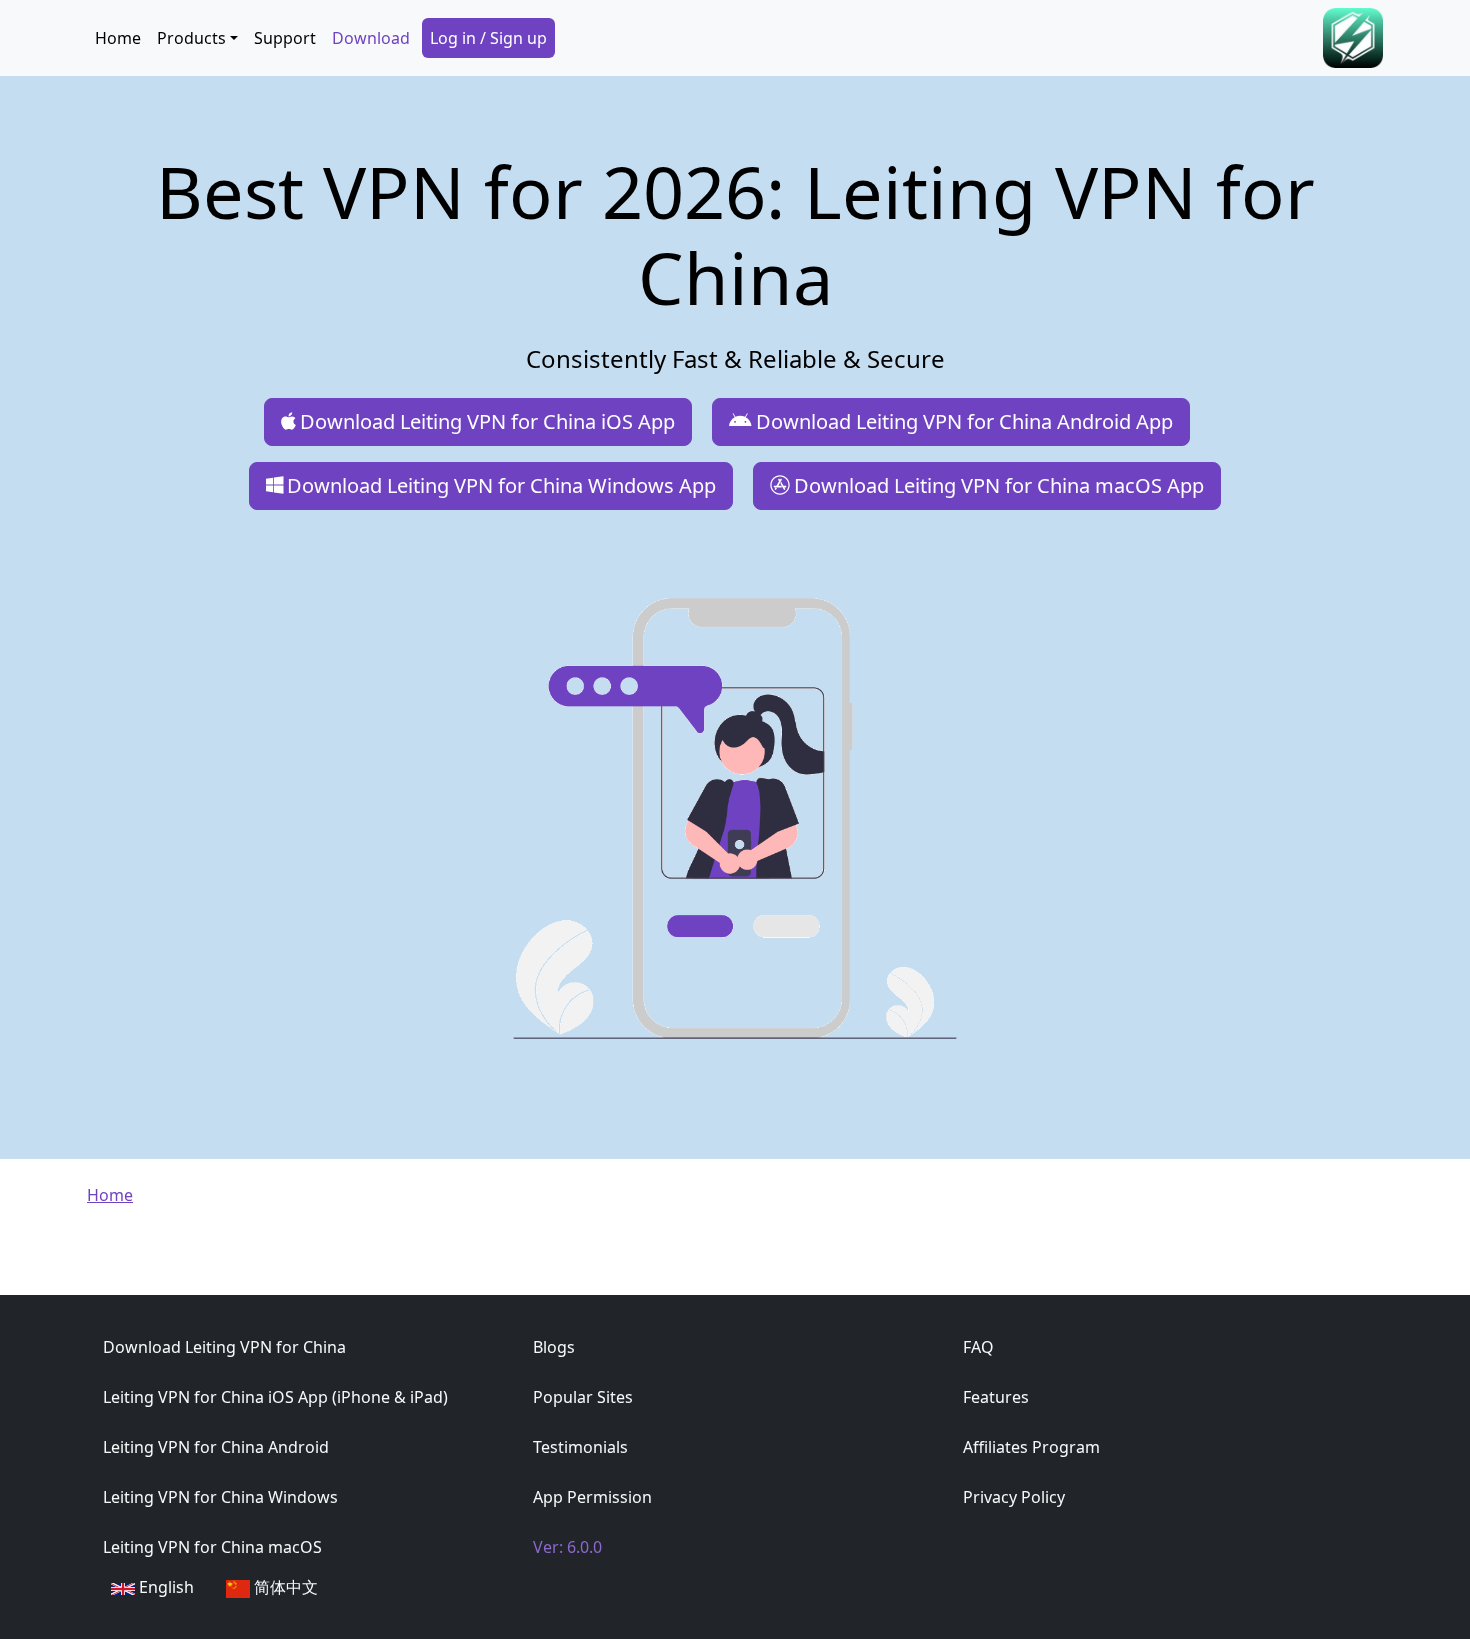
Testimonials (580, 1447)
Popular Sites (583, 1397)
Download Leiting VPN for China (224, 1347)
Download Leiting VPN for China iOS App (487, 421)
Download (371, 38)
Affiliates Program (1031, 1447)
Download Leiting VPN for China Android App (964, 421)
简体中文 (284, 1587)
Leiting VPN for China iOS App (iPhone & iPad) (275, 1397)
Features (996, 1397)
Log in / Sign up (488, 38)
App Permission (592, 1497)
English (164, 1587)
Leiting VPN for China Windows (220, 1497)
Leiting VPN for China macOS (212, 1547)
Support (285, 38)
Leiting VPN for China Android (216, 1447)
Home (118, 38)
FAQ (978, 1347)
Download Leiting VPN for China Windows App (501, 485)
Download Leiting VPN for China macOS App (999, 485)
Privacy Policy (1014, 1497)
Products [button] (191, 38)
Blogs (554, 1347)
